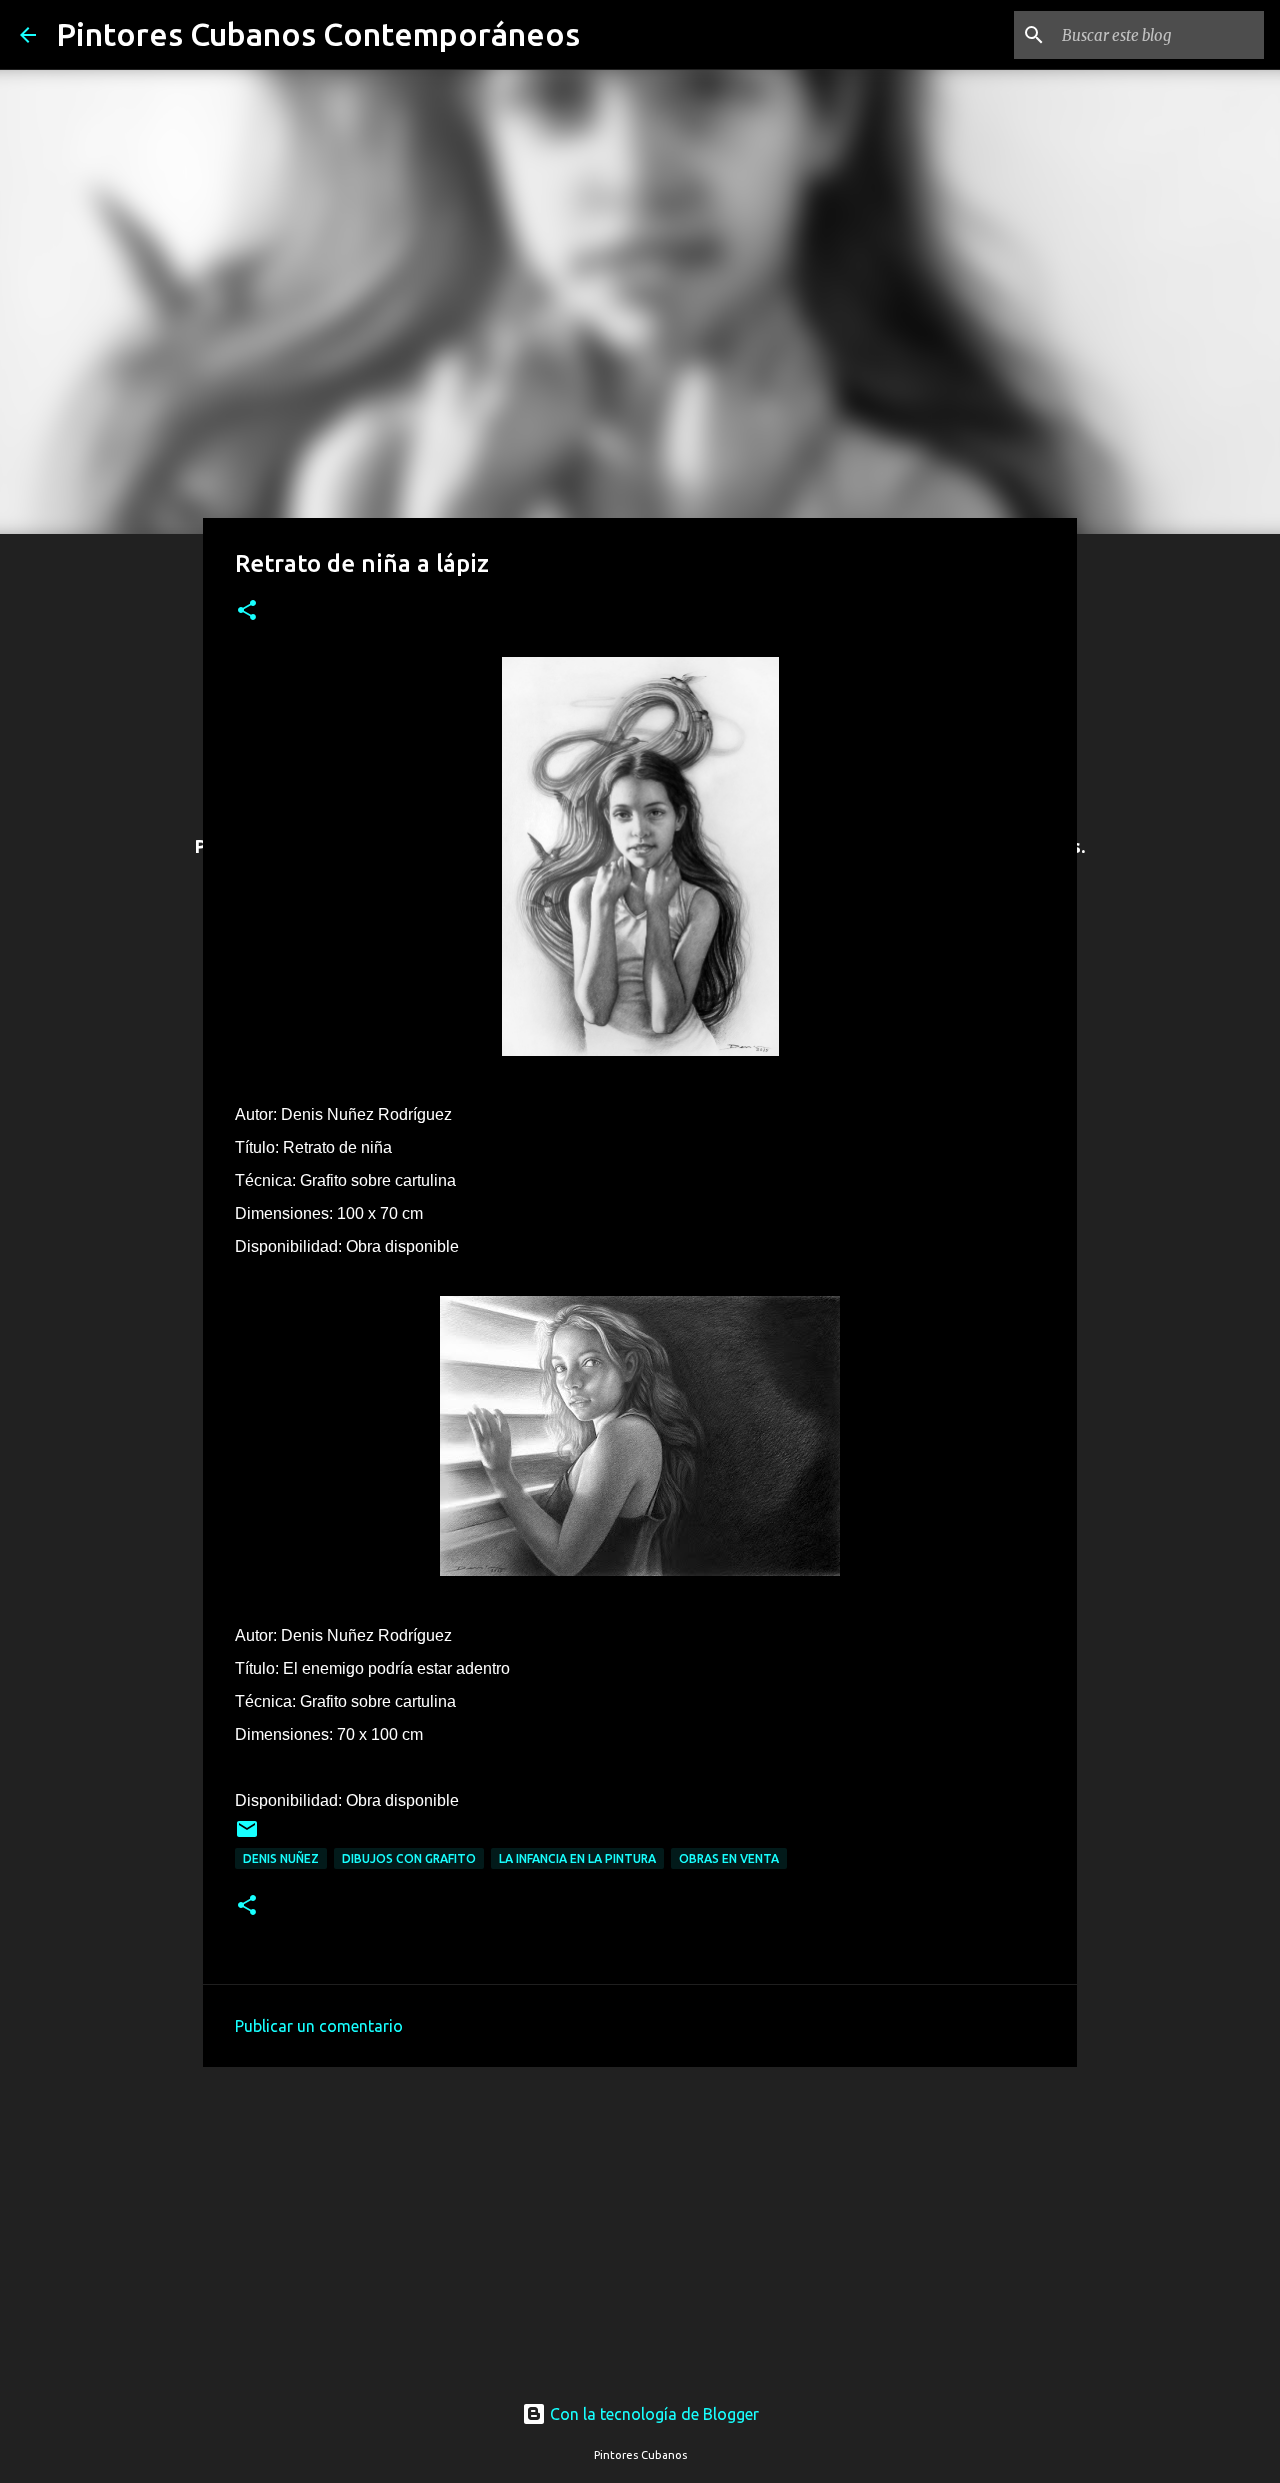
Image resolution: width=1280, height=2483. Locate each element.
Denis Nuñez (281, 1858)
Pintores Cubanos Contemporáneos (318, 34)
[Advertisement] (640, 2215)
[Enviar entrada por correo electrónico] (247, 1836)
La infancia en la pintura (577, 1858)
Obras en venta (729, 1858)
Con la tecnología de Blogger (652, 2414)
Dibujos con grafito (409, 1858)
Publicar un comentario (319, 2026)
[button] (247, 611)
